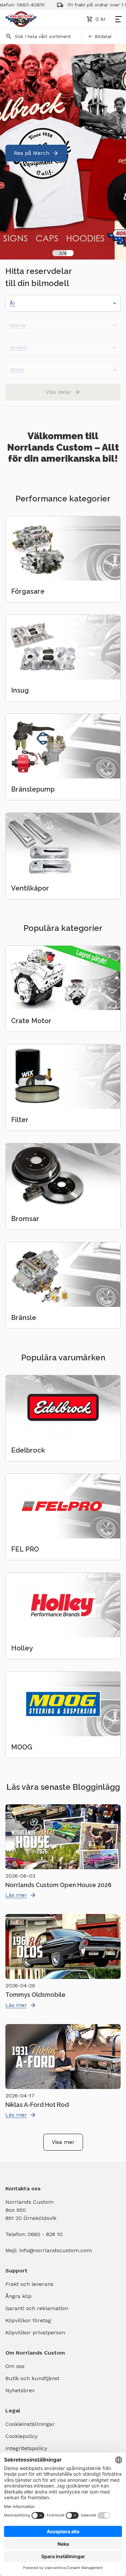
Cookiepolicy (22, 2436)
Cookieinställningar (30, 2424)
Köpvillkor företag (28, 2320)
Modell (18, 347)
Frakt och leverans (29, 2284)
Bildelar (103, 36)
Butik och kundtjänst (32, 2378)
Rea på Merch (32, 153)
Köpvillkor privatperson (35, 2333)
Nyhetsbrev (20, 2390)
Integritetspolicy (26, 2448)
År (13, 303)
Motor (17, 370)
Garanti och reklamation (37, 2308)
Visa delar (58, 392)
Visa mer (63, 2142)
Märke (18, 325)
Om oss (15, 2366)
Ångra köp (18, 2296)
